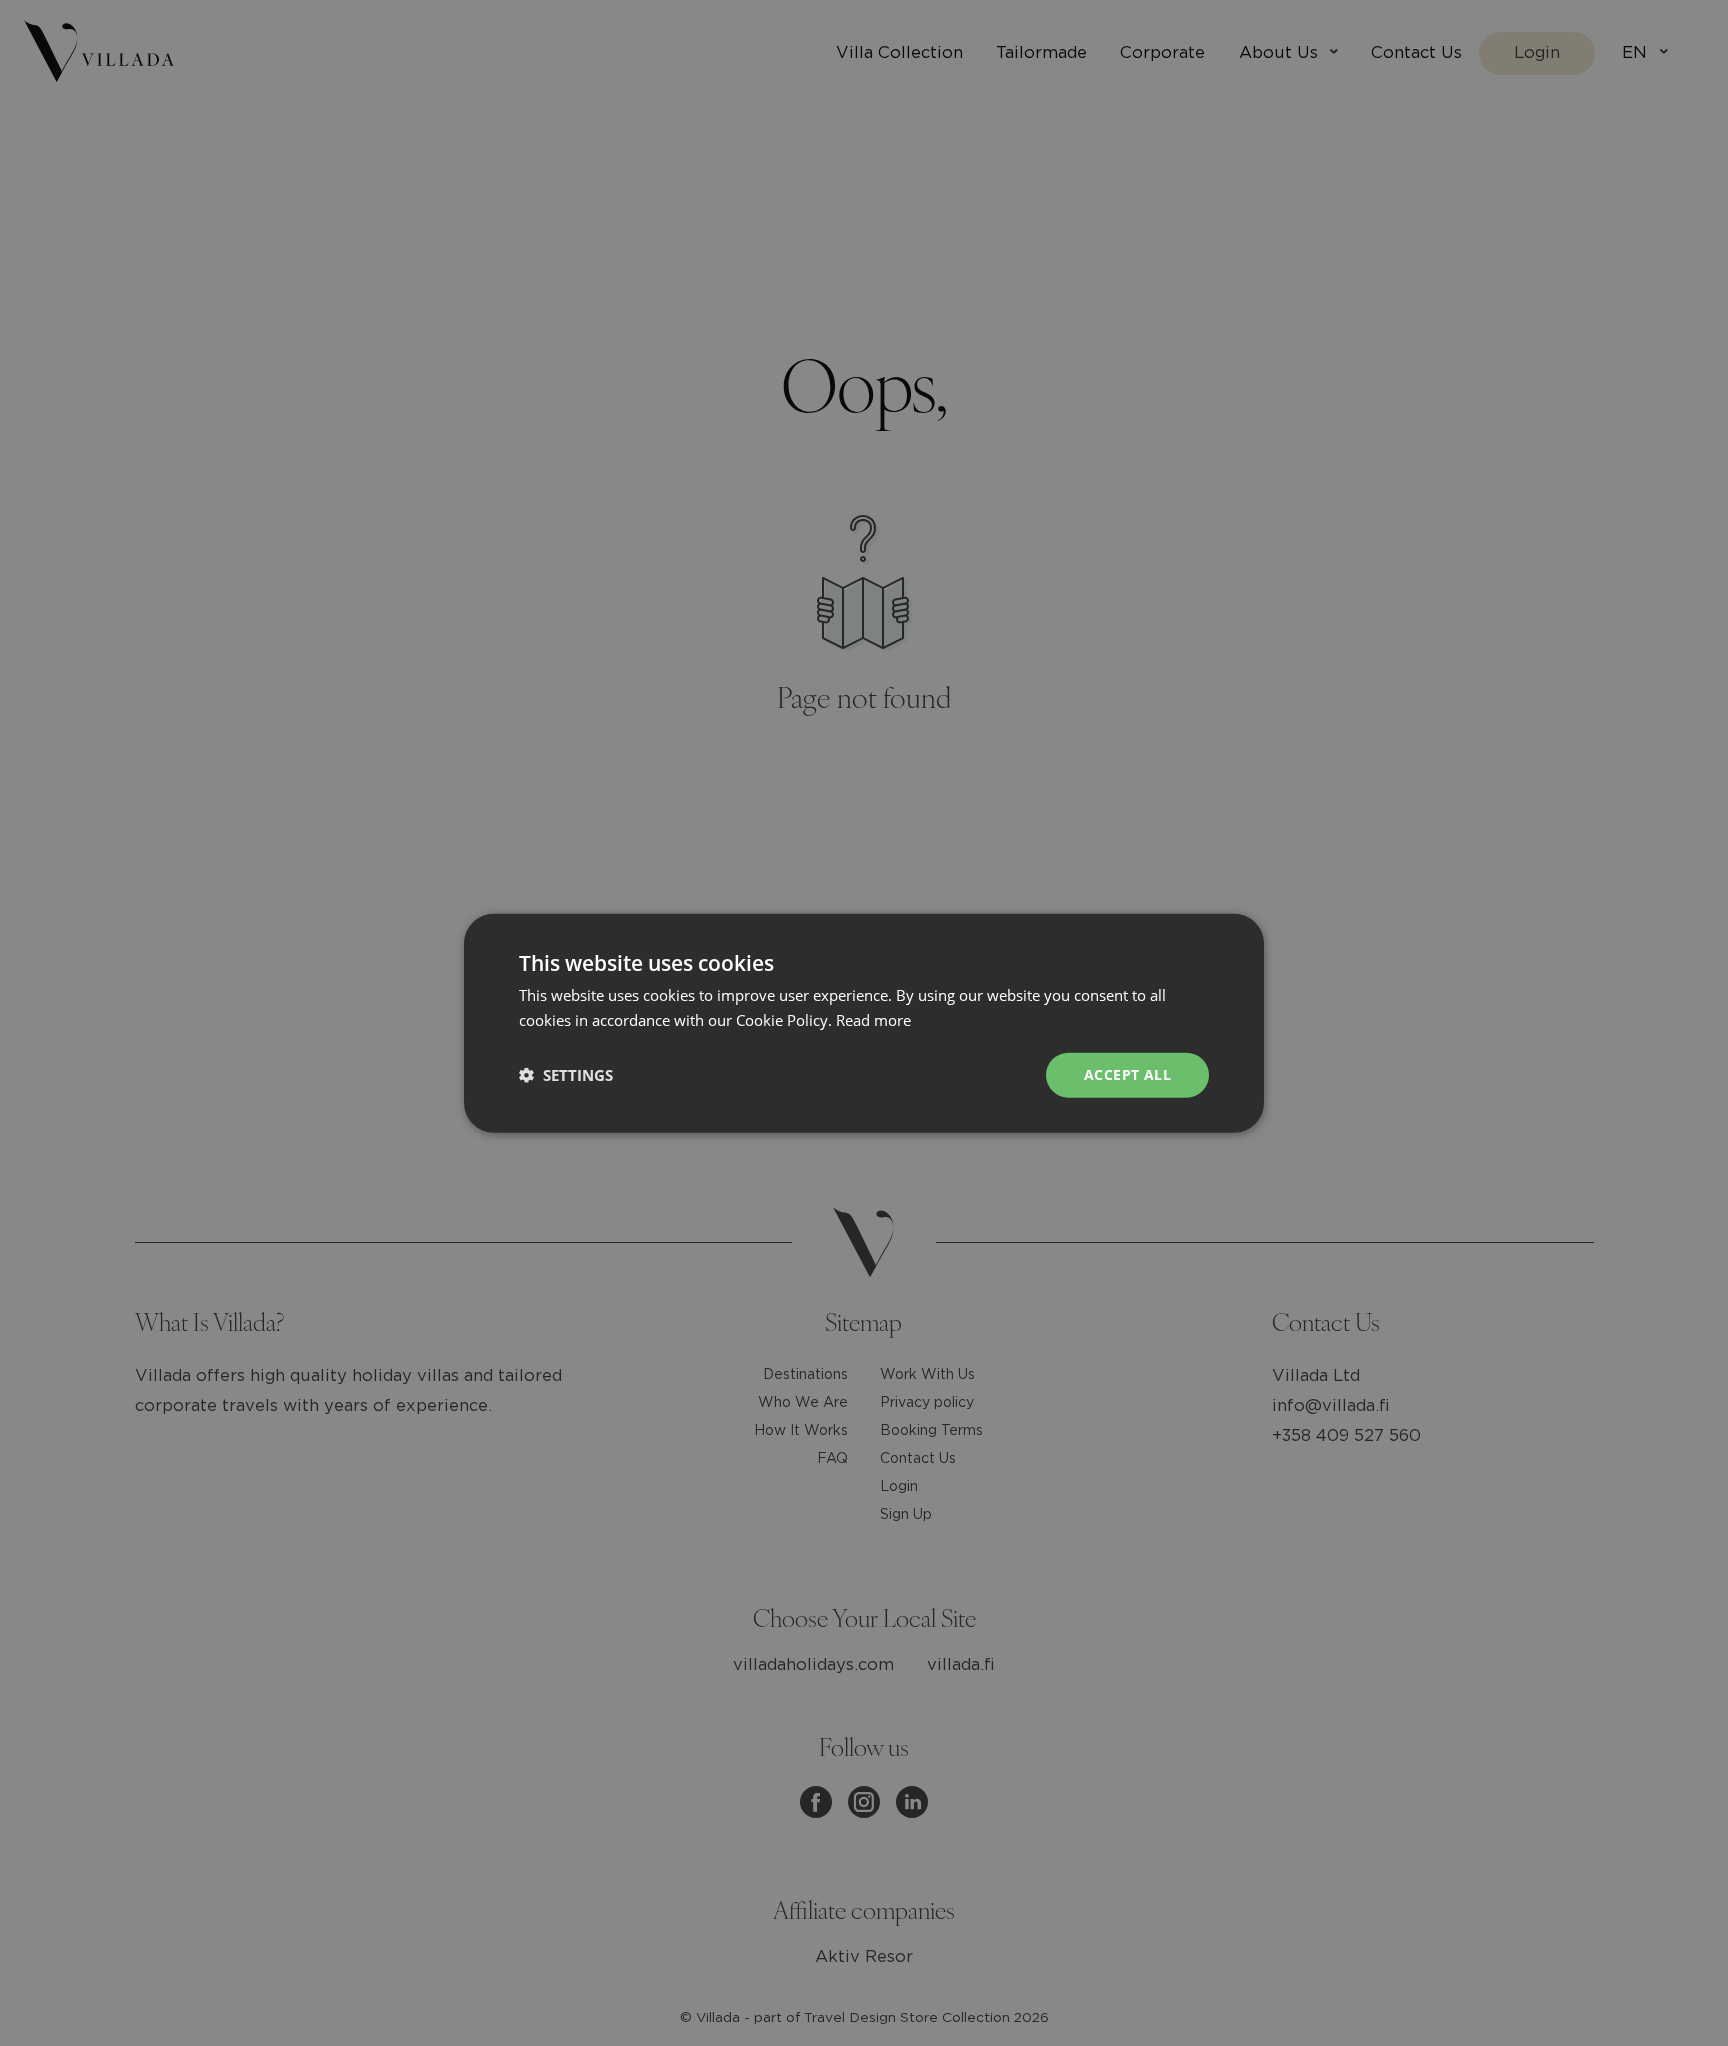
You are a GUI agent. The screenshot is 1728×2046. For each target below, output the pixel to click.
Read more (873, 1020)
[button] (566, 1075)
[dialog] (864, 1023)
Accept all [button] (1127, 1074)
